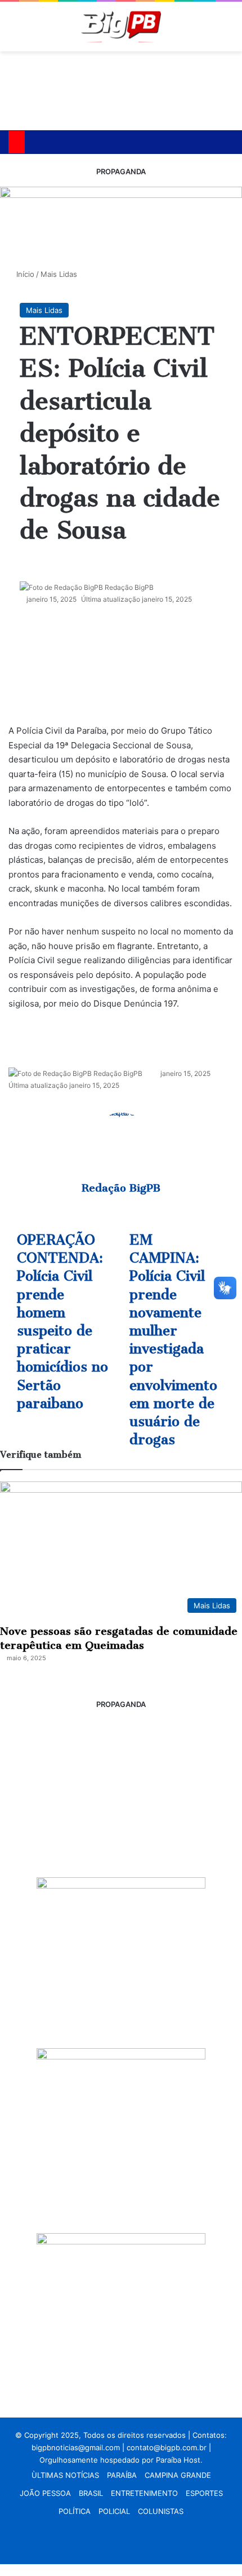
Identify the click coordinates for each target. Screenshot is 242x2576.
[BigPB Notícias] (121, 27)
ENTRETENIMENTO (144, 2493)
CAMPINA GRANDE (178, 2475)
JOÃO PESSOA (45, 2493)
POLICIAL (114, 2511)
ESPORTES (204, 2493)
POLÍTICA (75, 2511)
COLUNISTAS (161, 2511)
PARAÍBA (122, 2475)
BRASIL (91, 2493)
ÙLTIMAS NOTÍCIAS (65, 2475)
